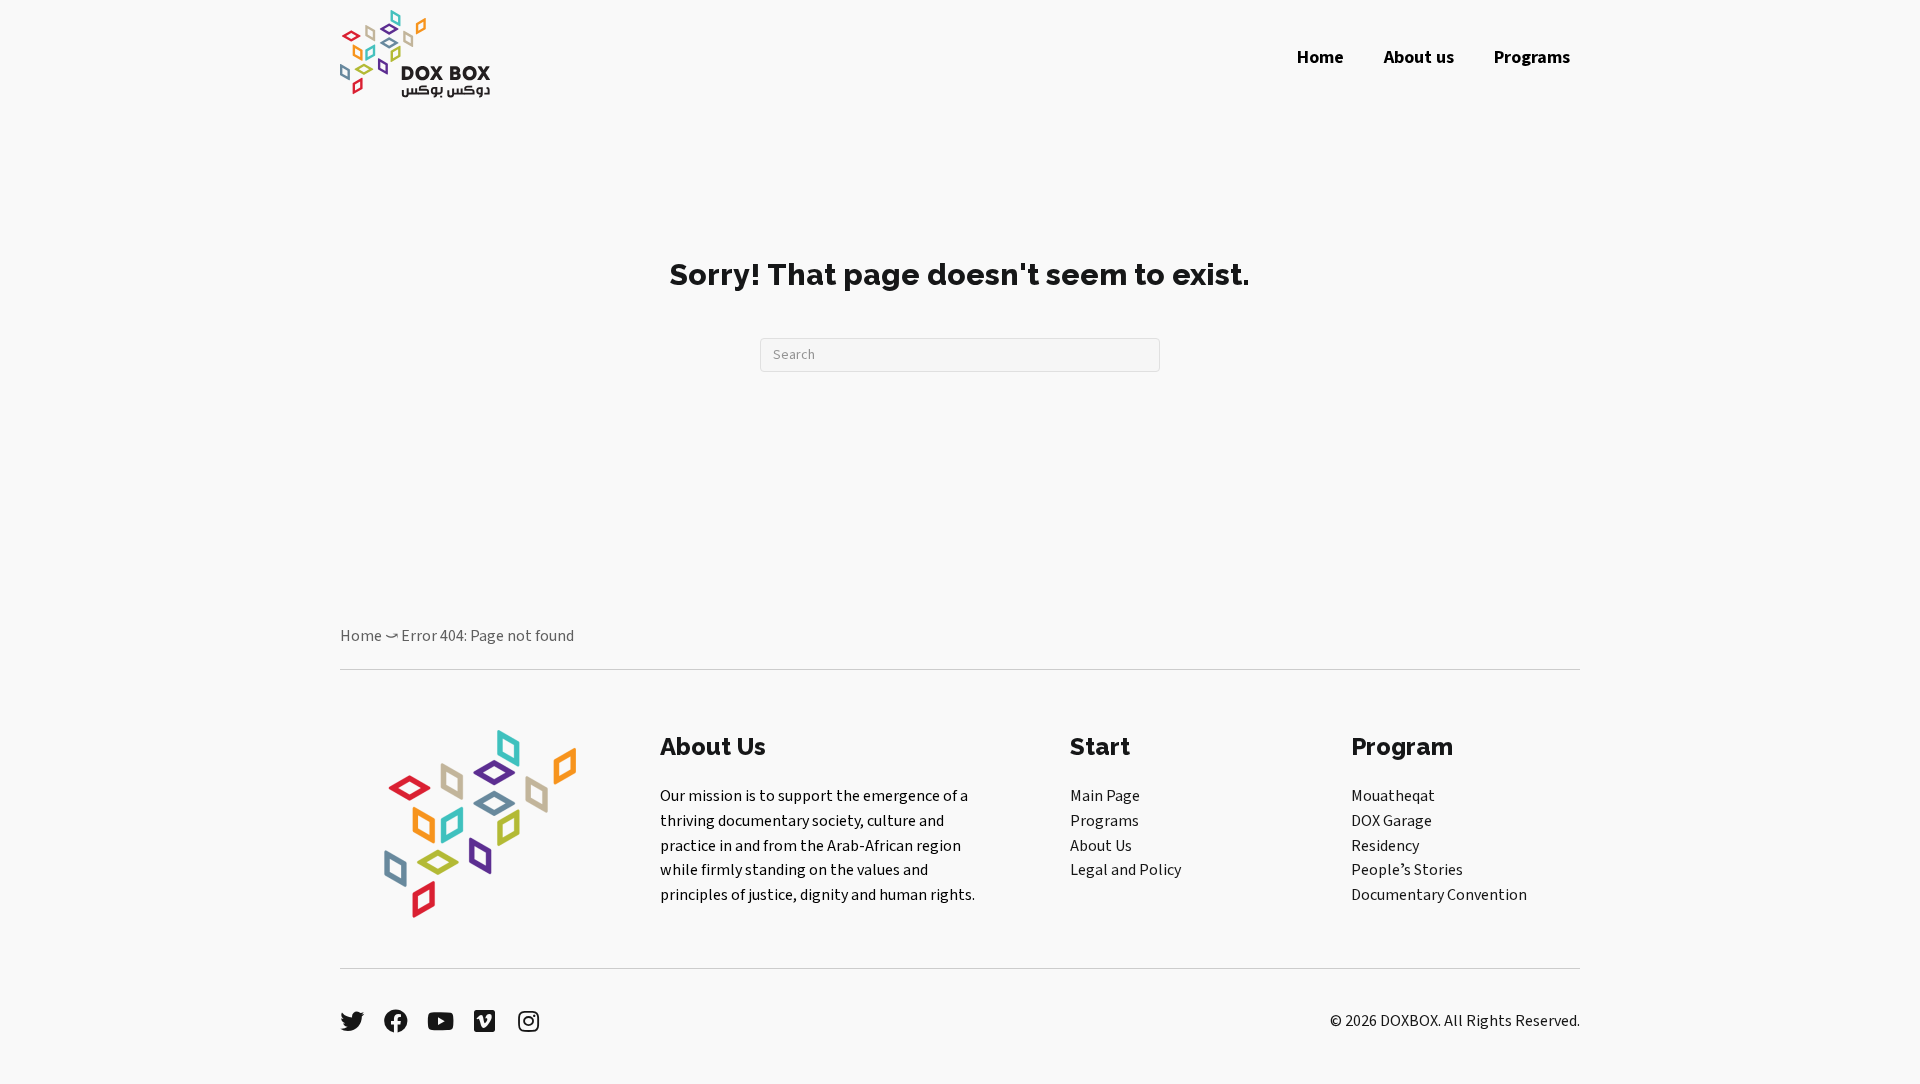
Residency (1385, 846)
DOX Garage (1391, 821)
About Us (1101, 846)
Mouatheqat (1393, 796)
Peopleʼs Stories (1407, 870)
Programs (1104, 821)
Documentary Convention (1439, 895)
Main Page (1105, 796)
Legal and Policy (1125, 870)
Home (361, 636)
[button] (352, 1021)
